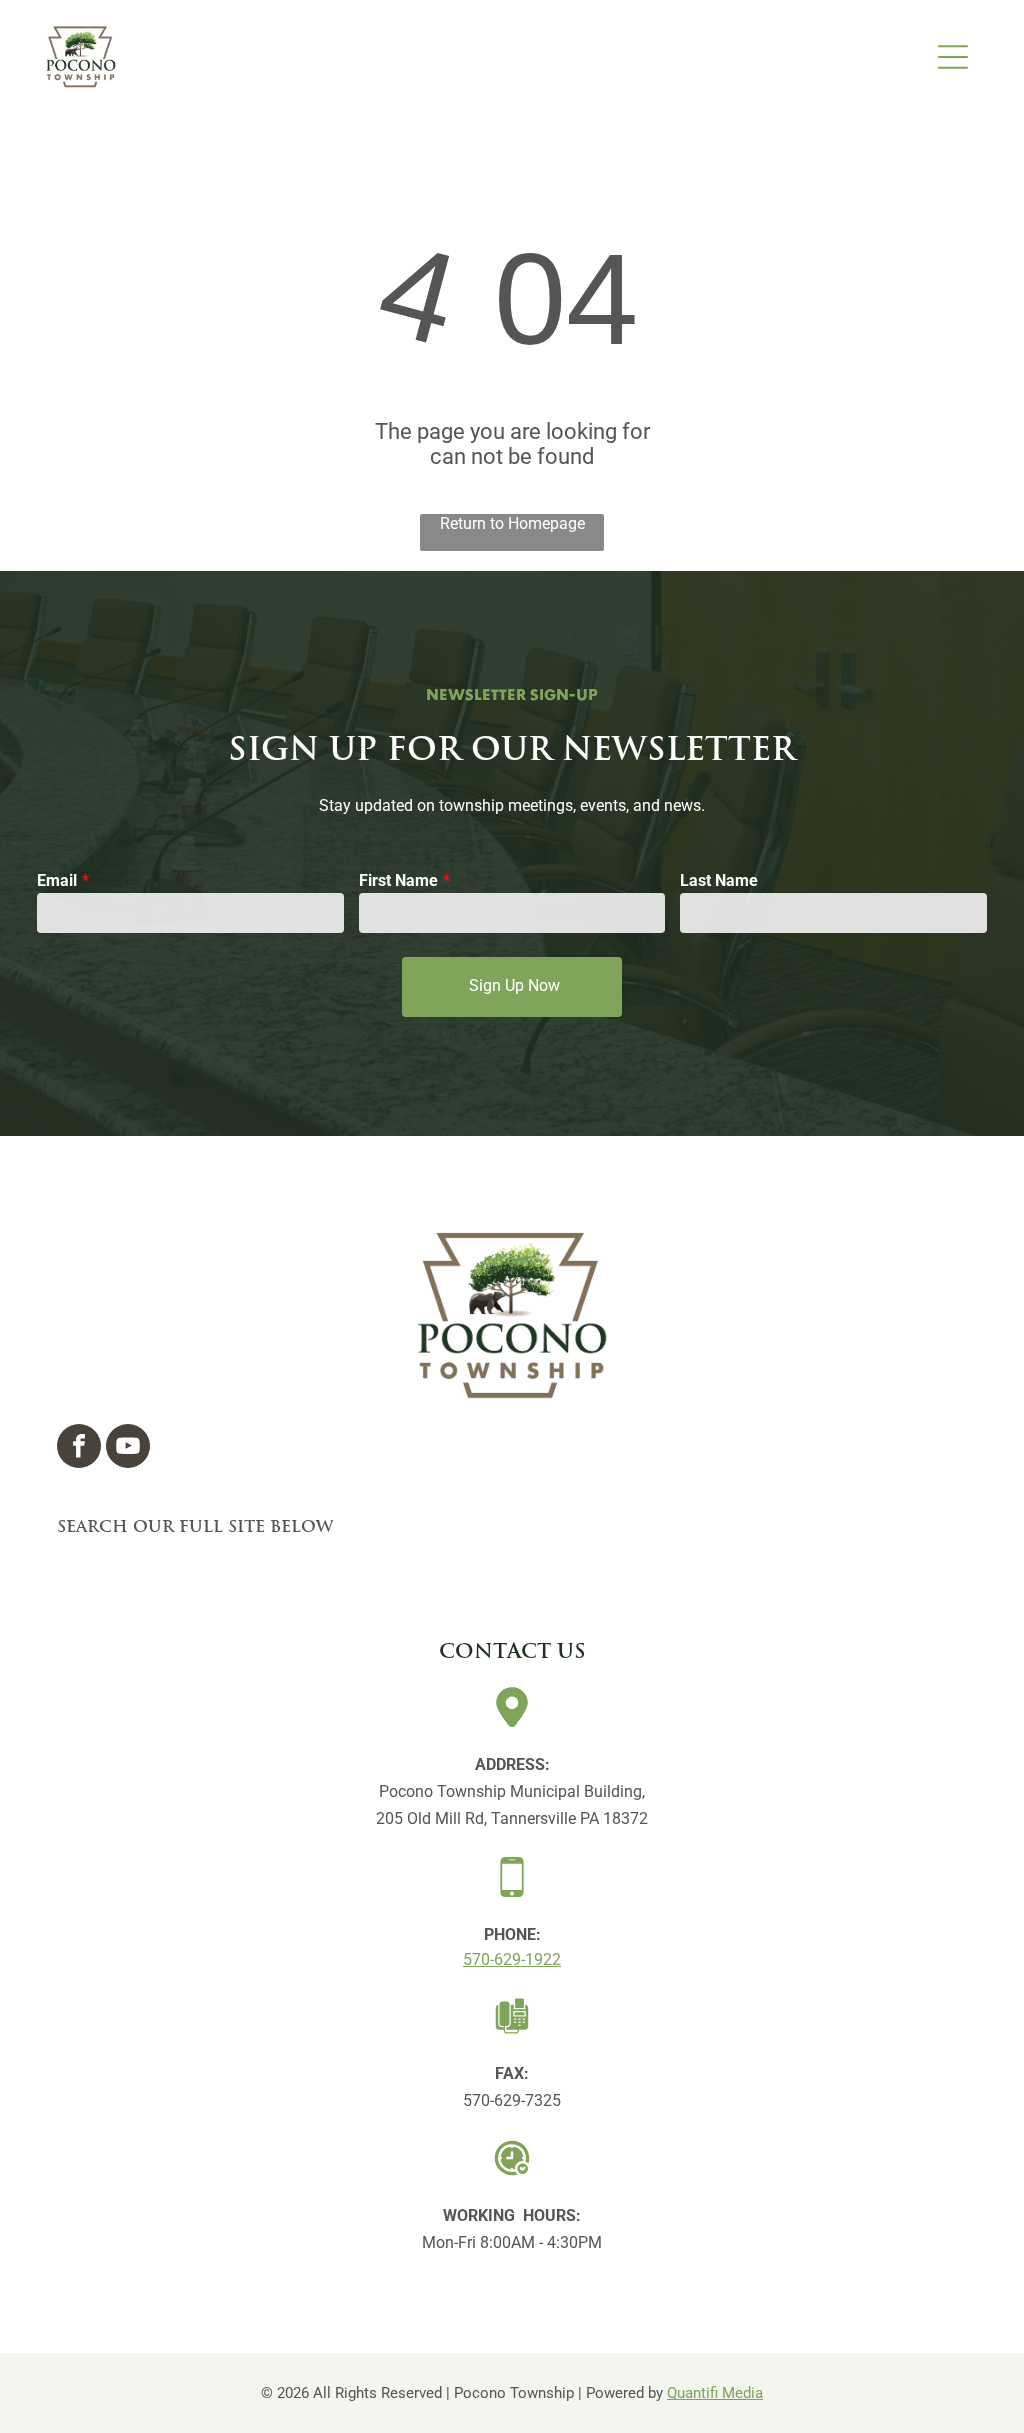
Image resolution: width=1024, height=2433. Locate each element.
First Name (398, 880)
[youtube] (128, 1448)
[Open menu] (953, 57)
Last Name (719, 880)
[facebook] (79, 1448)
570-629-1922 (512, 1959)
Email (57, 880)
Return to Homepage (512, 523)
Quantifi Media (715, 2393)
